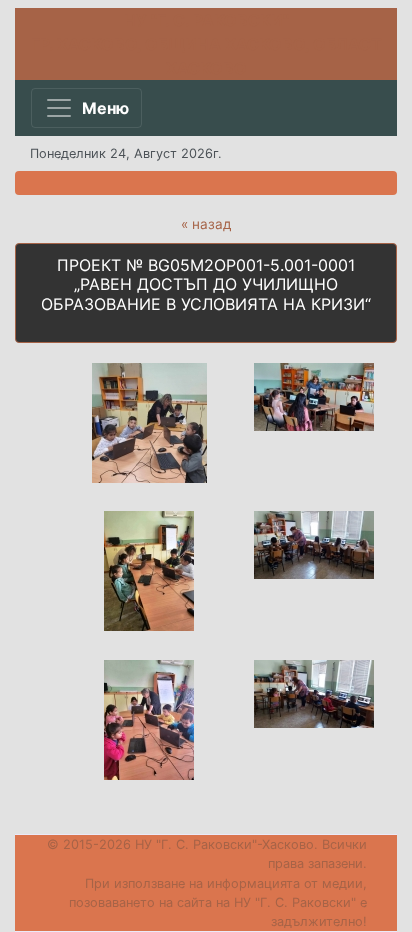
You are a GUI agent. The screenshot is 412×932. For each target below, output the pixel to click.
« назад (206, 224)
